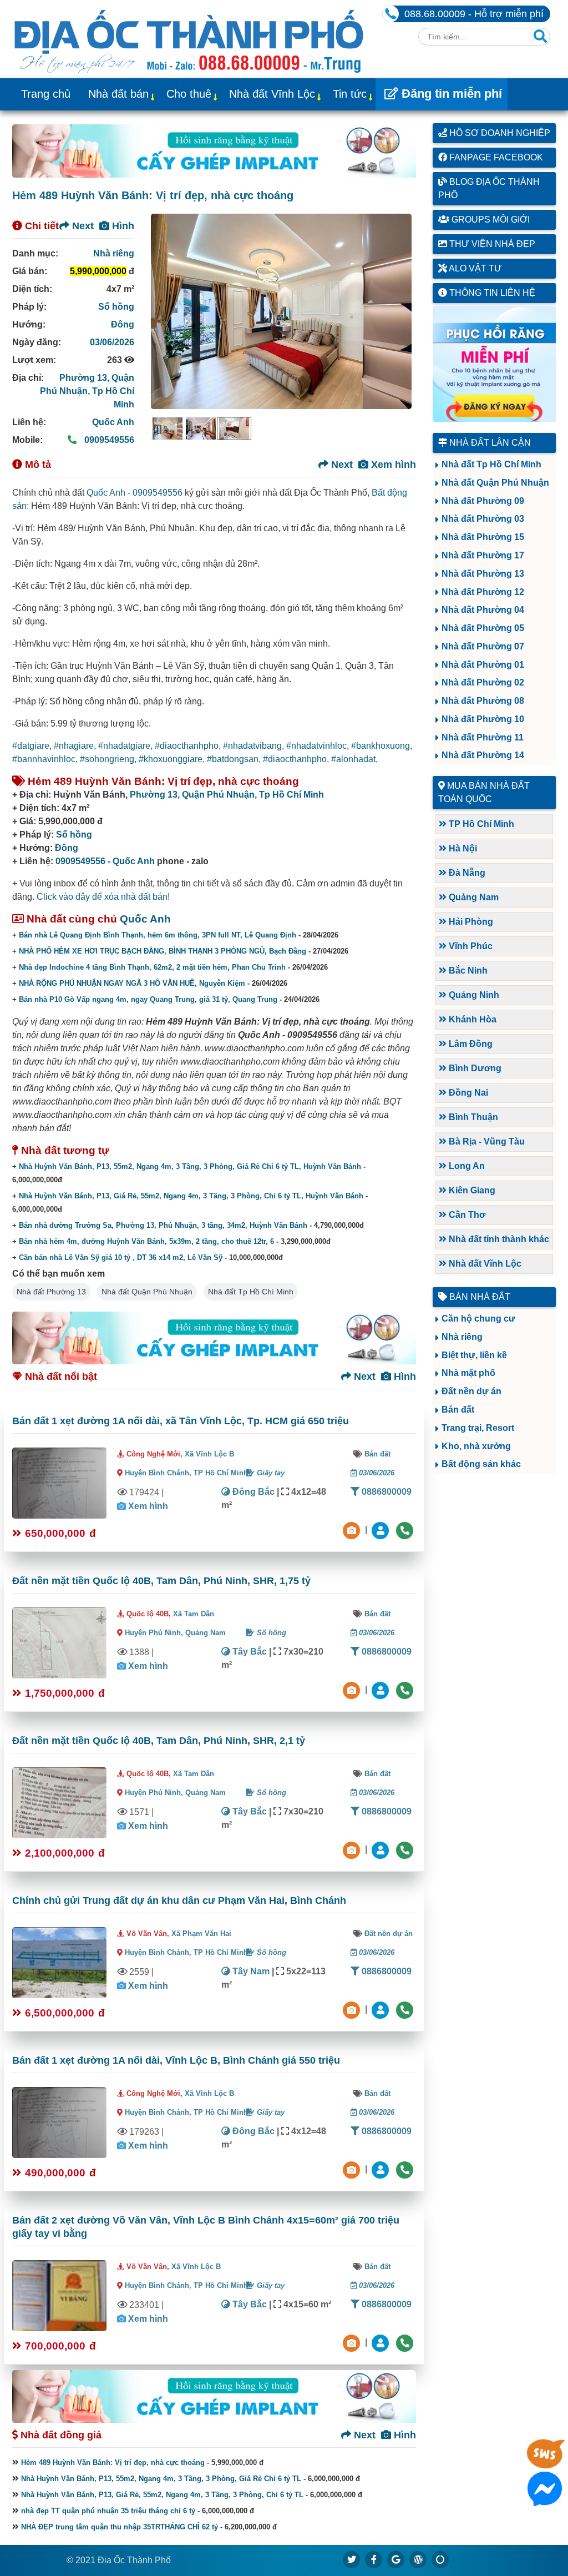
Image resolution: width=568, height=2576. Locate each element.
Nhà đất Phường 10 (483, 719)
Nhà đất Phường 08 (483, 701)
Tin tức (350, 94)
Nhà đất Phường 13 (51, 1292)
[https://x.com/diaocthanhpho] (352, 2559)
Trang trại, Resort (478, 1428)
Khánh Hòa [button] (471, 1019)
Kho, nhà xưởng (476, 1446)
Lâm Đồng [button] (470, 1044)
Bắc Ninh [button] (467, 971)
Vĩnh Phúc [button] (470, 946)
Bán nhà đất (479, 1297)
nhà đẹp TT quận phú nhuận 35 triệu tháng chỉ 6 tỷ (108, 2511)
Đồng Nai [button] (467, 1093)
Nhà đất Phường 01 (483, 665)
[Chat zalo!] (545, 2463)
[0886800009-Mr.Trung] (382, 1529)
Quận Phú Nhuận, (220, 795)
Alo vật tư (475, 268)
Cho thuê (189, 94)
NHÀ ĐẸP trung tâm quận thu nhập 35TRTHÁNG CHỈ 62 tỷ (120, 2527)
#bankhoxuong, (382, 746)
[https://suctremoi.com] (440, 2559)
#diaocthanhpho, (189, 746)
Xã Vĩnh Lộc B (209, 1454)
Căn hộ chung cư (478, 1319)
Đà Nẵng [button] (466, 873)
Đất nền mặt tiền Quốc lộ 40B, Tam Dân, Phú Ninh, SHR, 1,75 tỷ (161, 1581)
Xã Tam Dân (194, 1614)
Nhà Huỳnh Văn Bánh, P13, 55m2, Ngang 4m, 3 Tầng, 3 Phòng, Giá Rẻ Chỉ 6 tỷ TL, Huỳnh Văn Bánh (190, 1166)
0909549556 (108, 440)
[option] (168, 429)
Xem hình (392, 465)
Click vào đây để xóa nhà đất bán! (103, 897)
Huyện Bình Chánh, (159, 1473)
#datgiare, (33, 746)
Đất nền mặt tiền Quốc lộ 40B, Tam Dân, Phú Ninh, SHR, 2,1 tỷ (159, 1741)
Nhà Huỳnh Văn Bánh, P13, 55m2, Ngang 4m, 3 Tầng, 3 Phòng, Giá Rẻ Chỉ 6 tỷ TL (161, 2479)
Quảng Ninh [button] (473, 995)
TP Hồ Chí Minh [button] (480, 824)
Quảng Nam (206, 1633)
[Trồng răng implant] (495, 364)
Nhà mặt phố (468, 1373)
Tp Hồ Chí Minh (291, 795)
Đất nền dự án (389, 1934)
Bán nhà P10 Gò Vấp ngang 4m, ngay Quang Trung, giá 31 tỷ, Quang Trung (148, 999)
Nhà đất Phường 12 (483, 592)
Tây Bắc (248, 1652)
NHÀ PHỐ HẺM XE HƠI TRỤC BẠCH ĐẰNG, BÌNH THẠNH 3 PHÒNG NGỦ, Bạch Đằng (163, 951)
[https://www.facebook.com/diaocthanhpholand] (374, 2559)
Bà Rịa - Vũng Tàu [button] (486, 1141)
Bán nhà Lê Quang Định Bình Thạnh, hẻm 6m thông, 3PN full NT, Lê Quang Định (158, 935)
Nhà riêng (114, 253)
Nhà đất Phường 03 (483, 519)
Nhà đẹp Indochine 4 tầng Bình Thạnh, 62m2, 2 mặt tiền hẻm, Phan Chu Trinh (152, 967)
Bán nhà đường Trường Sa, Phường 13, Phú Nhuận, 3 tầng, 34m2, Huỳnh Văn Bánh (163, 1225)
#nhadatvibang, (255, 746)
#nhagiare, (76, 746)
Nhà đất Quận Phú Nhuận (147, 1292)
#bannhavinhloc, (46, 759)
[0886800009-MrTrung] (382, 2009)
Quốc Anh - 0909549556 (135, 493)
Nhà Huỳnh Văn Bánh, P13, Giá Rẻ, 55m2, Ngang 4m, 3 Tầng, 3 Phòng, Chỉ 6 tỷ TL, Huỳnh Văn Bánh (191, 1196)
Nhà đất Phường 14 (483, 755)
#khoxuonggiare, (173, 759)
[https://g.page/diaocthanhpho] (396, 2559)
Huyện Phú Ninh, (155, 1633)
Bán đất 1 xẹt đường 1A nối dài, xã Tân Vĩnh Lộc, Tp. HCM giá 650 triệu (181, 1421)
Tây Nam (250, 1971)
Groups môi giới (490, 220)
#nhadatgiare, (126, 746)
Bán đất (377, 1454)
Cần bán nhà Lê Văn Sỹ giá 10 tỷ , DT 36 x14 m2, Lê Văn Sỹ (121, 1257)
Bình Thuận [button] (472, 1117)
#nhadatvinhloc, (319, 746)
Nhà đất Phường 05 (483, 628)
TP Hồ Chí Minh (221, 1473)
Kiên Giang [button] (471, 1190)
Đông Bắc (252, 1492)
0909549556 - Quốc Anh (105, 861)
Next (82, 226)
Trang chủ (46, 94)
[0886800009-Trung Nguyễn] (382, 1689)
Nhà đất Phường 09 (483, 501)
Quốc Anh (113, 422)
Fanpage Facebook (495, 157)
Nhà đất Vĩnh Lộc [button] (484, 1264)
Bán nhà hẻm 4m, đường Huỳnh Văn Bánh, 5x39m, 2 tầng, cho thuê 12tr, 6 (146, 1241)
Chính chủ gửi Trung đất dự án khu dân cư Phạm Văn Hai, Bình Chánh (179, 1901)
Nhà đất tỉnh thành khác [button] (498, 1239)
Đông (123, 324)
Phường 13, (85, 378)
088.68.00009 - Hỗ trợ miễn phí (474, 14)
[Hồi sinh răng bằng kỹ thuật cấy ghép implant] (214, 151)
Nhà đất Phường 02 (483, 682)
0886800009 (386, 1492)
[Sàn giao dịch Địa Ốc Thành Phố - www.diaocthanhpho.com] (189, 39)
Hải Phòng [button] (470, 922)
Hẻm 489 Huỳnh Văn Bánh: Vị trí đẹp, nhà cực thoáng (113, 2462)
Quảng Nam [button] (473, 897)
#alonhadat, (354, 759)
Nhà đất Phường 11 (483, 737)
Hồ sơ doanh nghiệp (499, 133)
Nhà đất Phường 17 (483, 555)
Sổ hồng (116, 307)
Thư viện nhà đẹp (491, 244)
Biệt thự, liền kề (474, 1355)
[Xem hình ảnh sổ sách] (353, 1529)
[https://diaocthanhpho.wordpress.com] (418, 2559)
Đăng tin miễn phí (450, 94)
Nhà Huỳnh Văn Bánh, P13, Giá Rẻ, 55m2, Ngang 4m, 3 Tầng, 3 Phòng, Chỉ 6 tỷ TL (162, 2495)
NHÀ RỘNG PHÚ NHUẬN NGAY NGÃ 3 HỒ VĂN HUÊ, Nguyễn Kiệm (132, 983)
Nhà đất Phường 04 (483, 610)
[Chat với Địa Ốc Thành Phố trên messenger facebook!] (545, 2499)
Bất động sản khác (481, 1464)
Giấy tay (270, 1473)
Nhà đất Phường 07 (483, 646)
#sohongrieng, (109, 759)
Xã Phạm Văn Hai (201, 1934)
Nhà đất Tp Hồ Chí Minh (251, 1292)
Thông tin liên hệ (491, 293)
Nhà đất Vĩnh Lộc (272, 94)
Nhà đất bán (118, 94)
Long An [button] (466, 1166)
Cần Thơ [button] (466, 1215)
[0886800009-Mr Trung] (382, 2342)
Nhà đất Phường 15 (483, 537)
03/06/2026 (112, 342)
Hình (122, 226)
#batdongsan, (235, 759)
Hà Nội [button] (462, 848)
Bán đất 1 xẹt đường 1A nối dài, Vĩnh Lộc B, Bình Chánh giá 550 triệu (176, 2060)
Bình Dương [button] (474, 1068)
